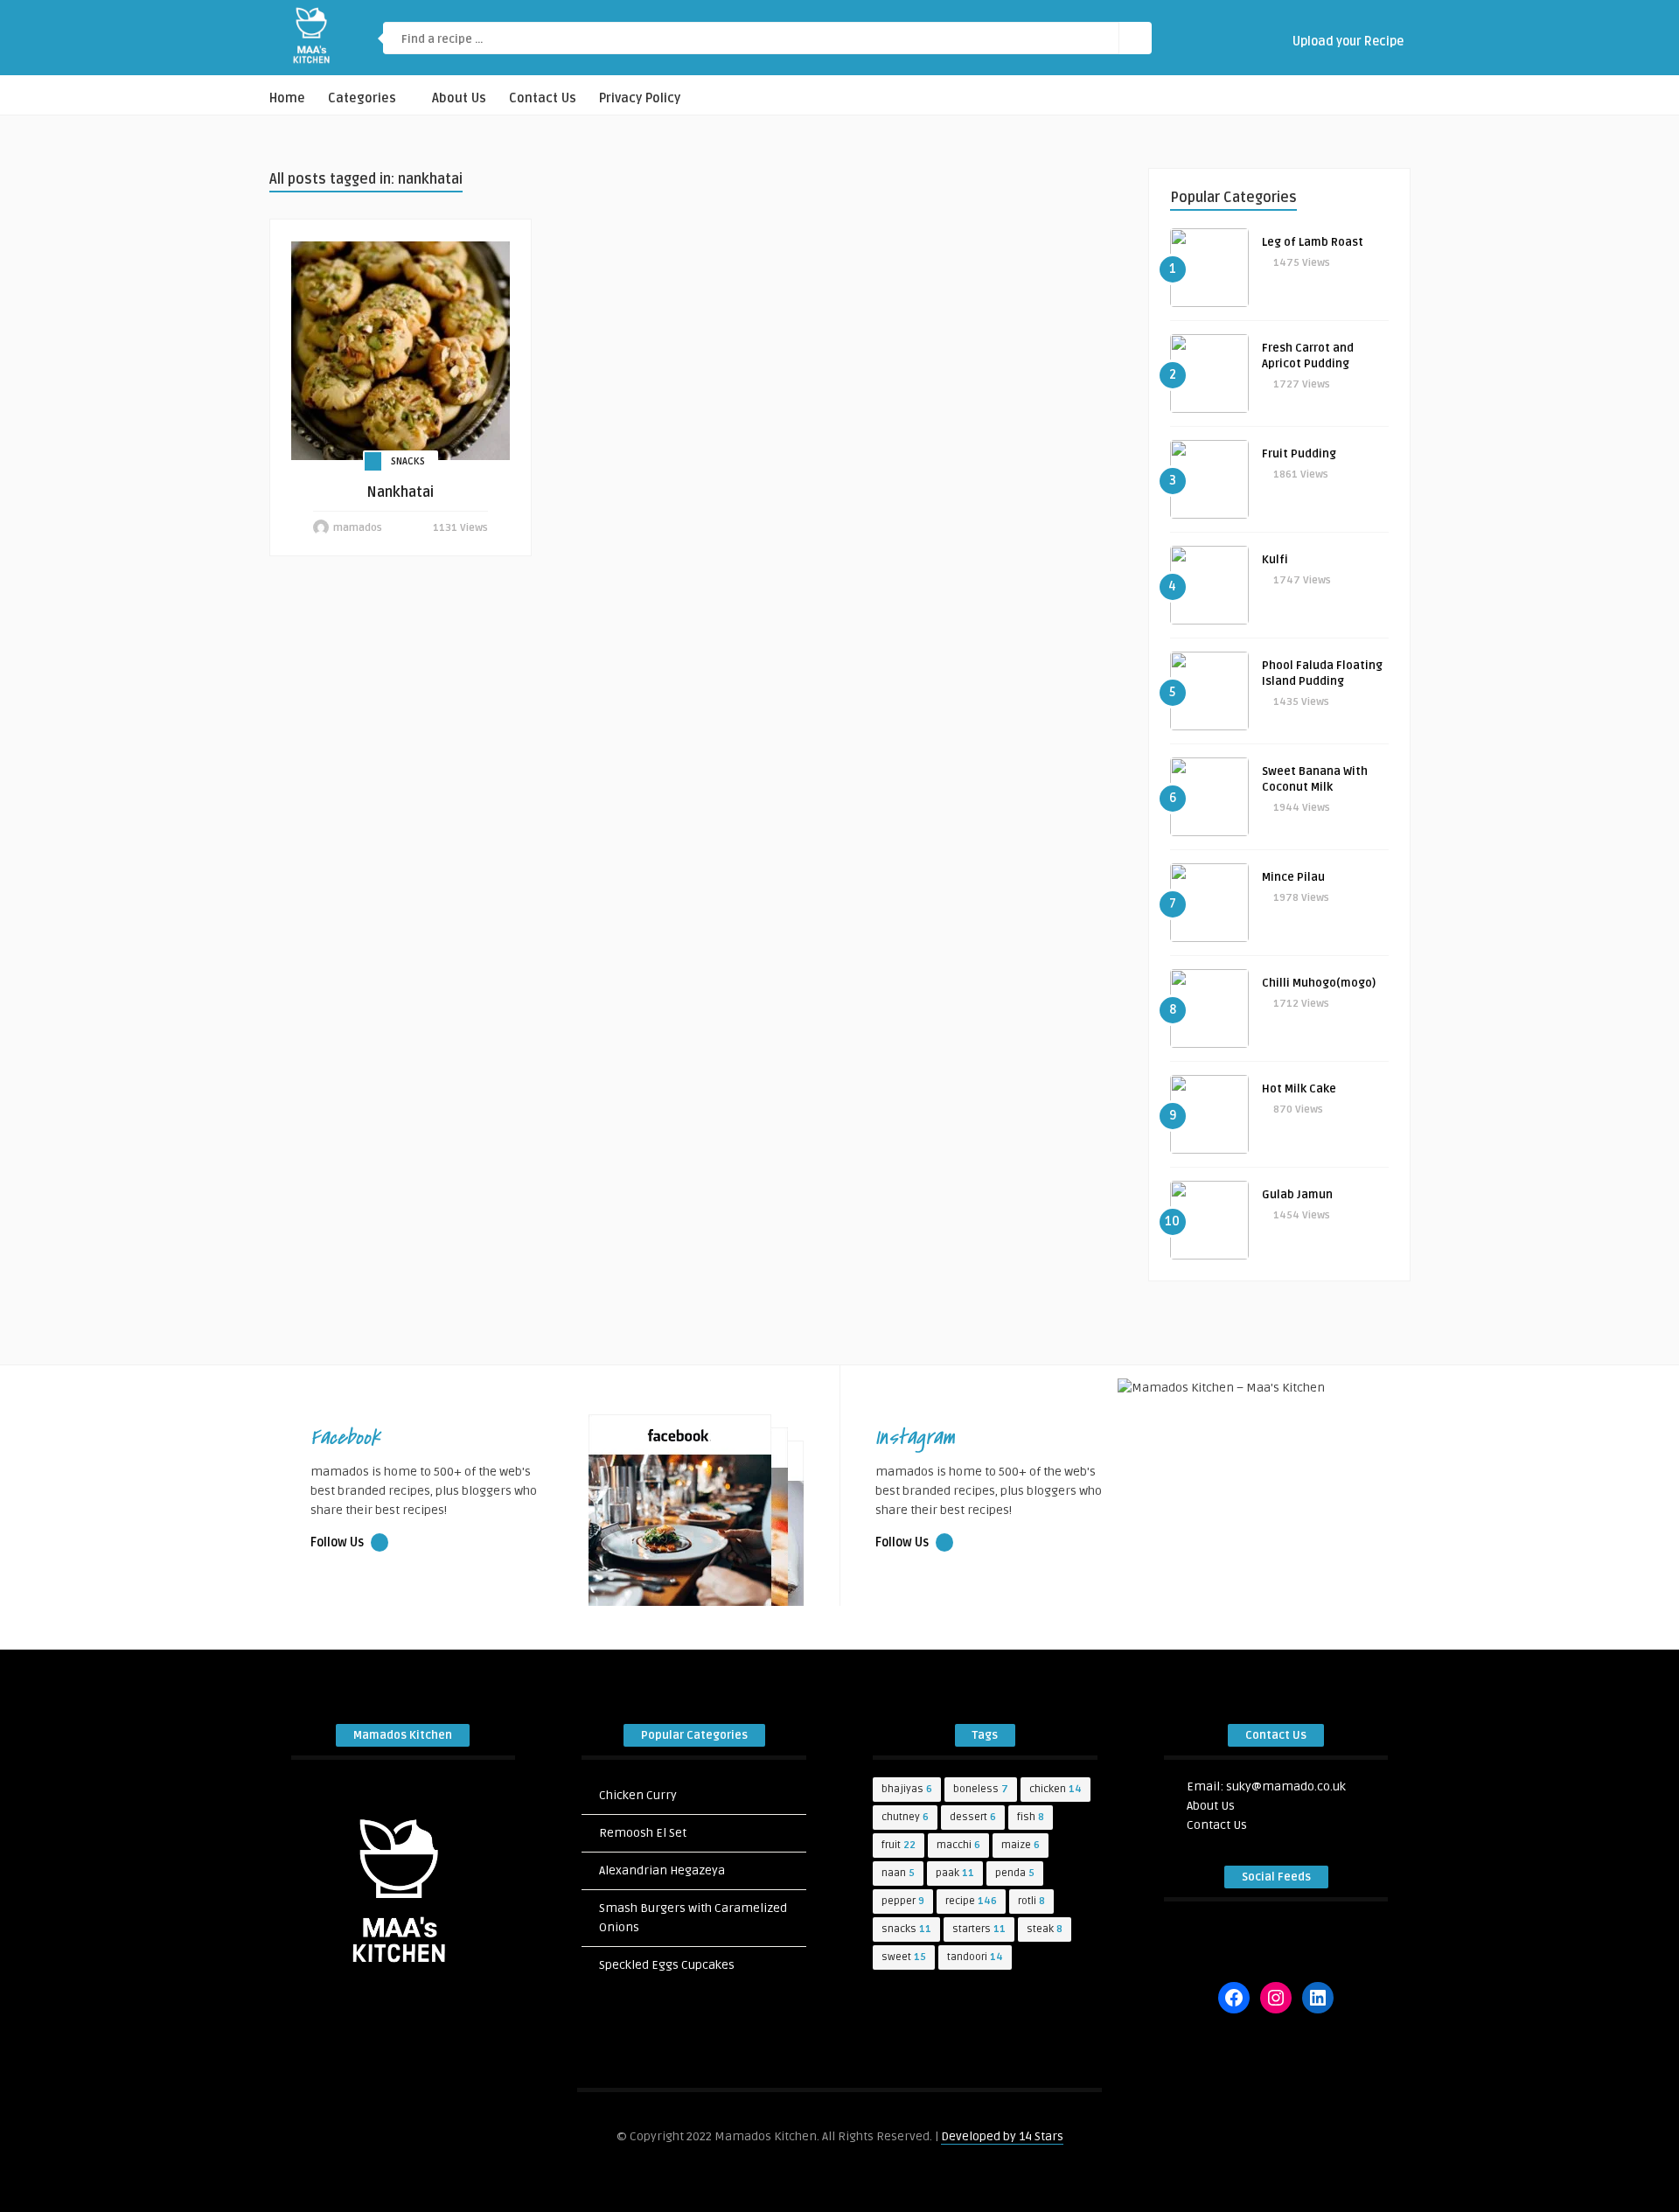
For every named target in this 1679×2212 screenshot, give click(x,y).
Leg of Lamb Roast (1313, 242)
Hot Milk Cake (1299, 1089)
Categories (362, 98)
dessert (973, 1817)
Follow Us (338, 1542)
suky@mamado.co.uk (1286, 1786)
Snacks (408, 461)
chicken (1055, 1789)
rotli (1031, 1901)
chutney (905, 1817)
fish (1031, 1817)
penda (1015, 1873)
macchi (958, 1845)
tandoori (975, 1957)
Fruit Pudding (1299, 454)
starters (979, 1929)
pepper (903, 1901)
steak (1045, 1929)
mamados (358, 528)
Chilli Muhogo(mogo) (1319, 983)
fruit (899, 1845)
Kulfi (1275, 560)
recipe (971, 1901)
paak (955, 1873)
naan (898, 1873)
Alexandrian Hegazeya (662, 1870)
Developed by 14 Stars (1002, 2136)
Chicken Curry (638, 1795)
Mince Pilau (1293, 877)
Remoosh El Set (643, 1833)
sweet (904, 1957)
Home (287, 98)
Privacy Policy (640, 98)
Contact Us (543, 98)
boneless (981, 1789)
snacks (906, 1929)
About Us (459, 98)
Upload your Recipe (1347, 42)
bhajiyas (907, 1789)
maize (1021, 1845)
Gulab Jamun (1297, 1195)
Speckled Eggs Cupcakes (667, 1965)
